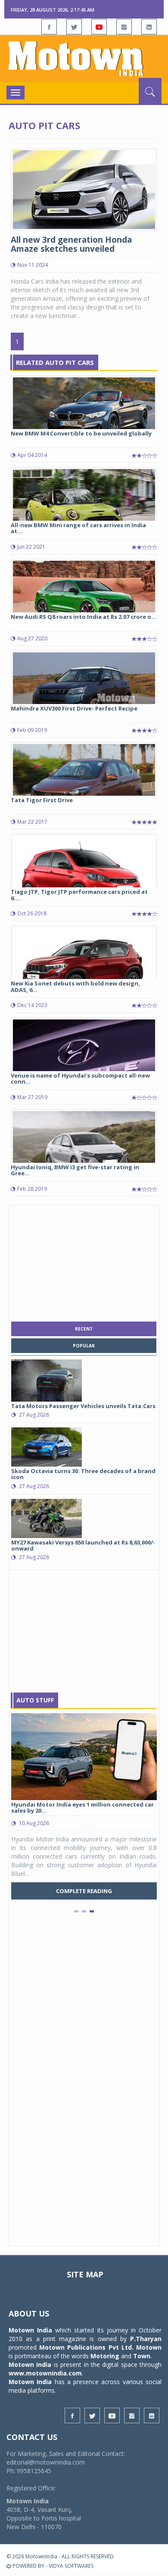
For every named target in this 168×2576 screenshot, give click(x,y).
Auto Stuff (35, 1700)
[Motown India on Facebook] (49, 27)
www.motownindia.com (45, 2373)
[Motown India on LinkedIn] (149, 27)
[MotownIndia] (84, 59)
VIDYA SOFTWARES (71, 2566)
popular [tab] (84, 1346)
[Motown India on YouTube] (99, 27)
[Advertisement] (84, 1261)
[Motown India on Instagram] (124, 27)
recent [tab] (84, 1329)
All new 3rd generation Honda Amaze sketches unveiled (71, 244)
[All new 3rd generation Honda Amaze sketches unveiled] (84, 189)
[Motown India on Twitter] (74, 27)
